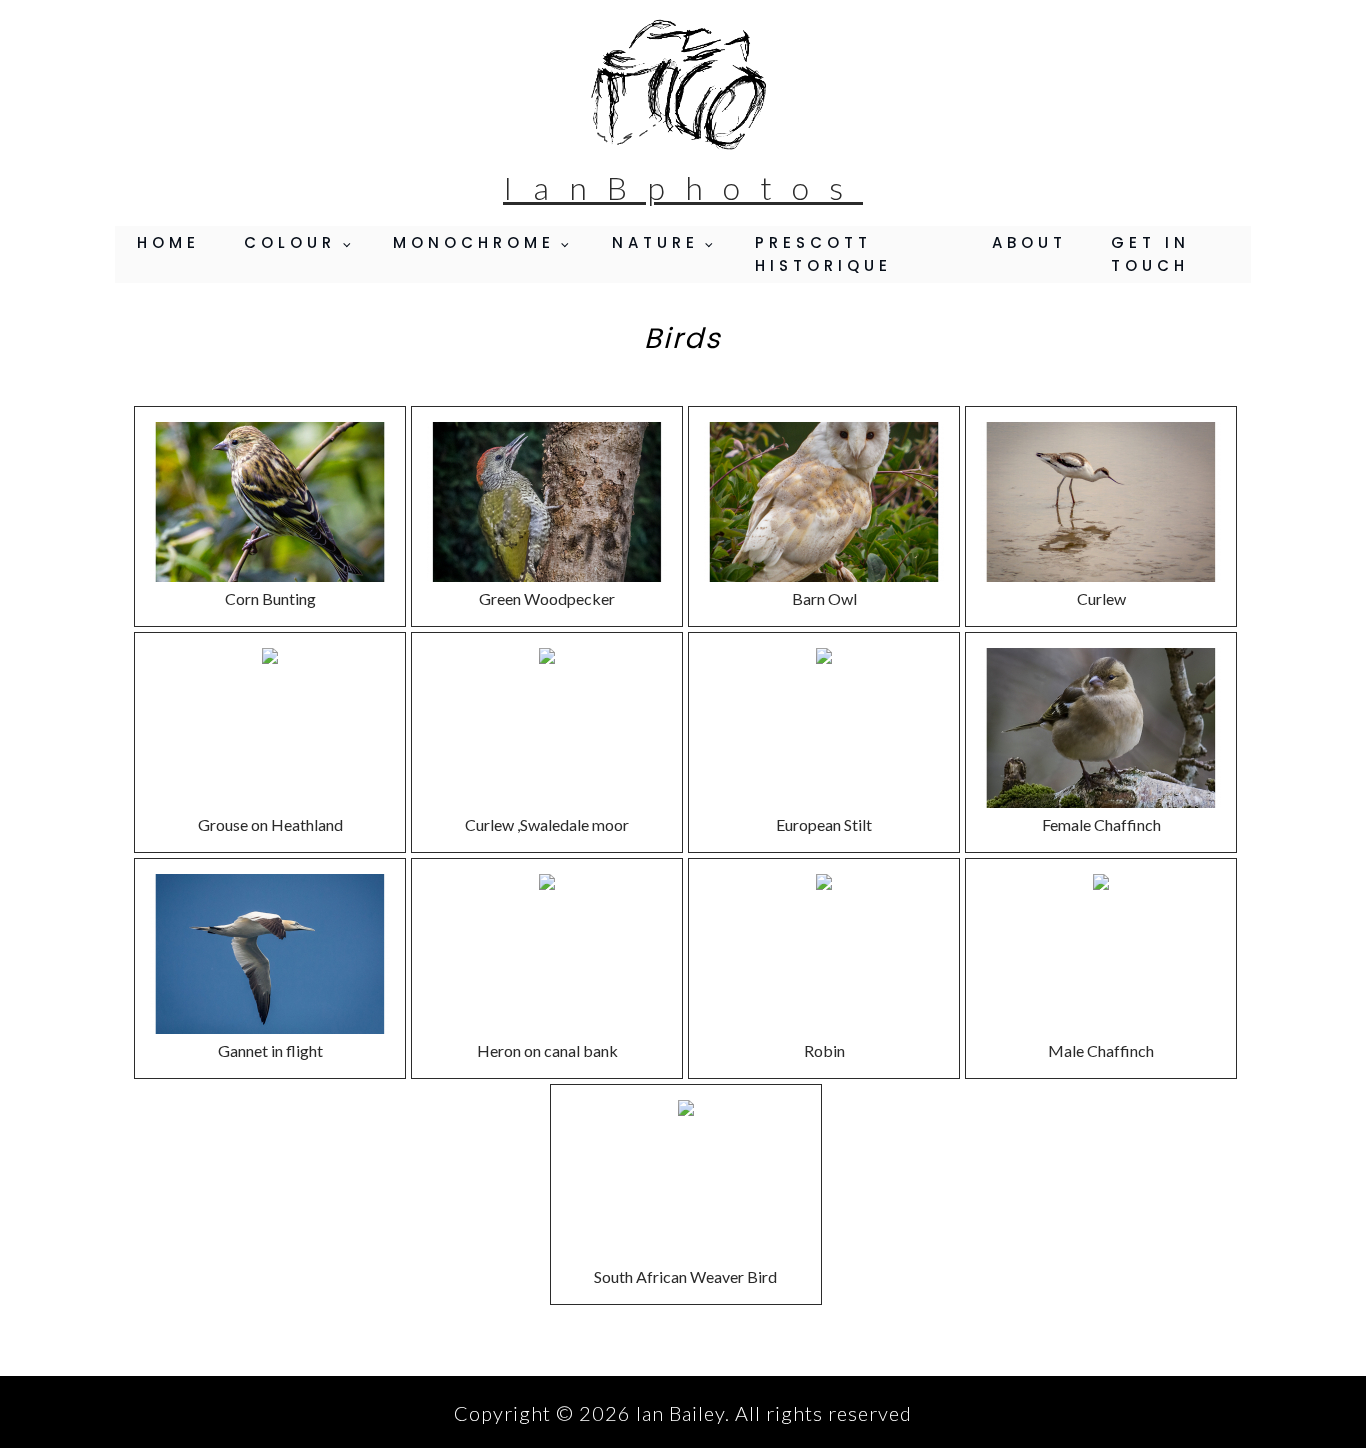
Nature (655, 242)
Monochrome (474, 242)
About (1029, 242)
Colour (290, 242)
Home (168, 242)
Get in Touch (1150, 254)
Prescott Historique (823, 254)
